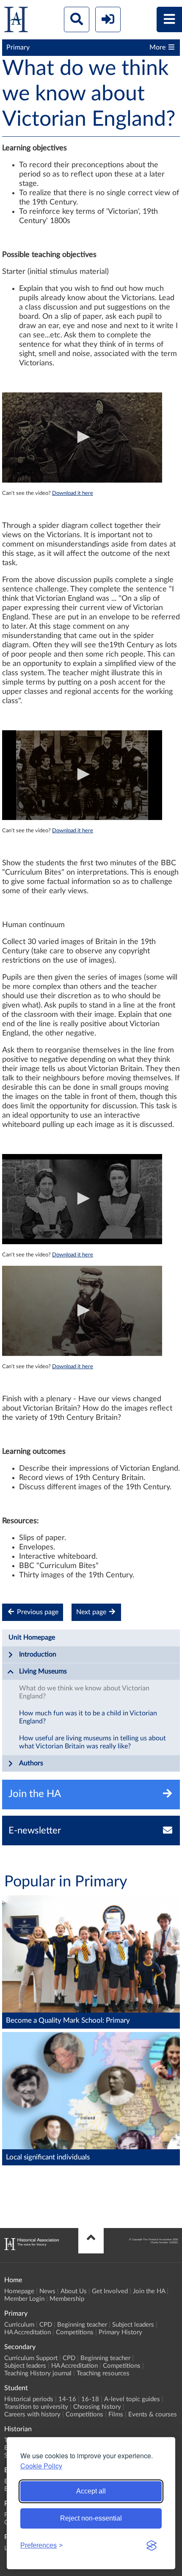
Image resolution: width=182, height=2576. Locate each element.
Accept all (91, 2491)
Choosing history (97, 2407)
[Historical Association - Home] (32, 2248)
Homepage (19, 2291)
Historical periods (29, 2399)
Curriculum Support (31, 2358)
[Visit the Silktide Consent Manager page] (152, 2546)
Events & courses (153, 2414)
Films (116, 2414)
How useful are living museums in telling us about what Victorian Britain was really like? (92, 1742)
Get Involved (110, 2291)
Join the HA (149, 2291)
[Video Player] (82, 438)
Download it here (73, 493)
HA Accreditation (28, 2332)
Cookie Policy (41, 2466)
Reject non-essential (91, 2518)
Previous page (37, 1612)
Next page (92, 1612)
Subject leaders (133, 2325)
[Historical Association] (16, 21)
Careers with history (32, 2414)
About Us (74, 2291)
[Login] (108, 19)
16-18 (90, 2399)
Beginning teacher (82, 2325)
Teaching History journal (38, 2373)
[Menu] (169, 19)
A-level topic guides (132, 2399)
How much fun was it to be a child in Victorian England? (88, 1717)
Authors (31, 1763)
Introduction (38, 1654)
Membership (67, 2299)
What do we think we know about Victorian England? (84, 1692)
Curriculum (19, 2325)
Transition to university (36, 2407)
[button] (82, 437)
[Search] (77, 19)
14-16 (67, 2399)
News (47, 2291)
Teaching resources (103, 2373)
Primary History (120, 2332)
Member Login (24, 2299)
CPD (46, 2325)
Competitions (75, 2332)
